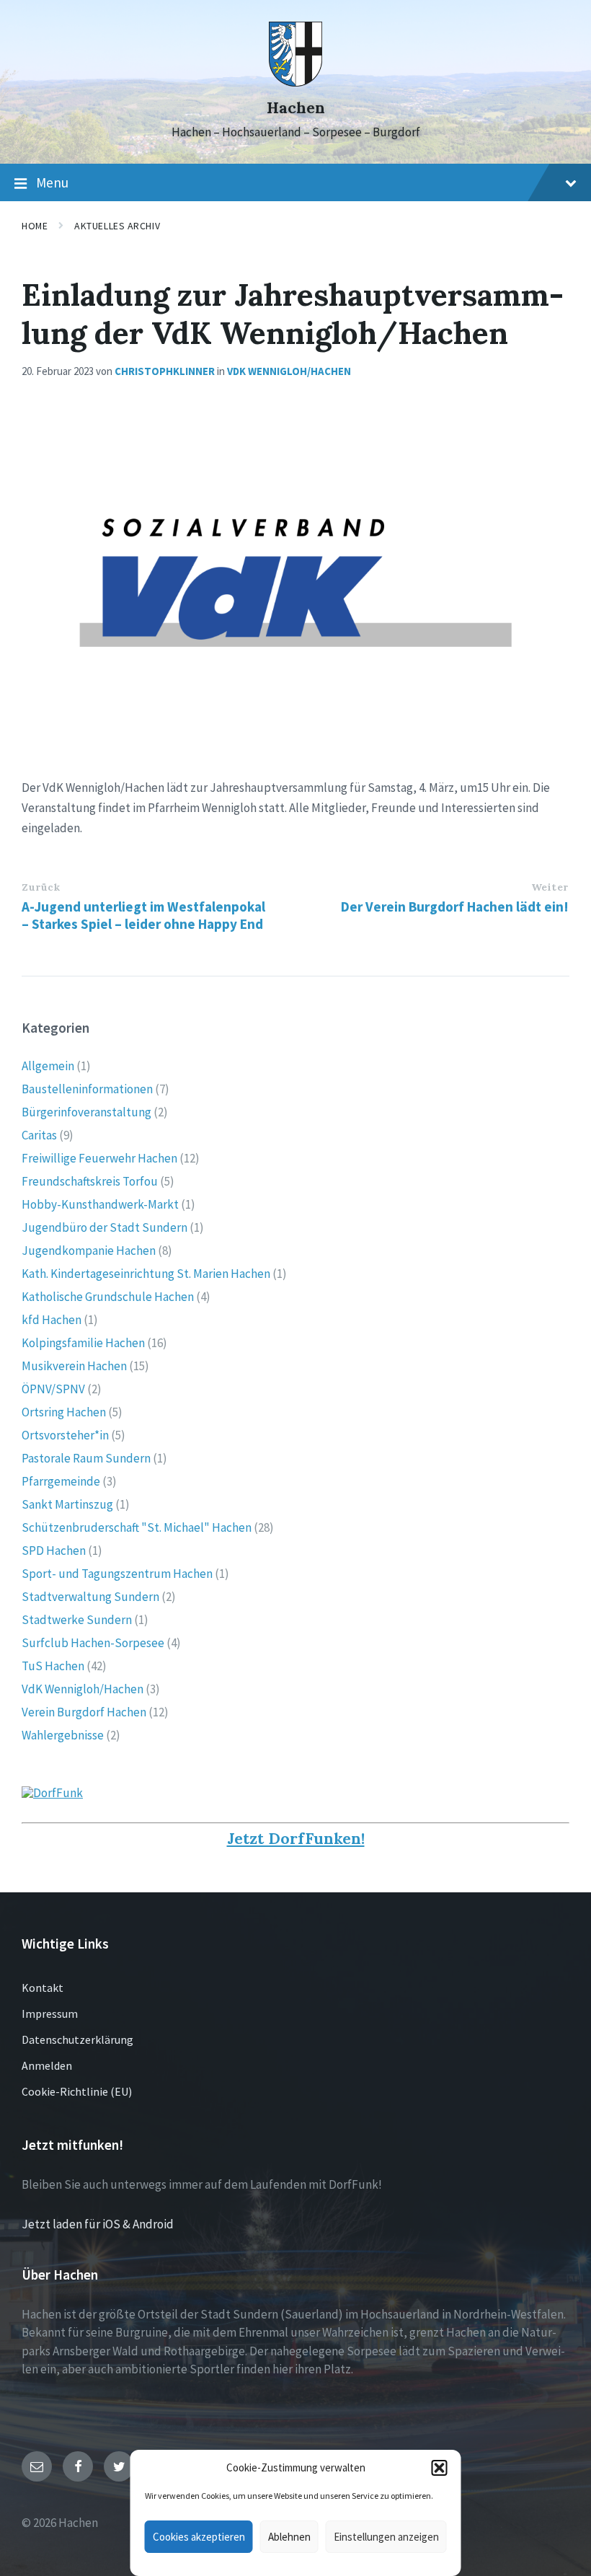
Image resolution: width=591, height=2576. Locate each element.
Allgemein (48, 1066)
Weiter (550, 887)
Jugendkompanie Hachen (89, 1250)
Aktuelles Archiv (117, 226)
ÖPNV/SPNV (53, 1389)
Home (35, 226)
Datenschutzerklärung (77, 2039)
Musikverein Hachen (74, 1366)
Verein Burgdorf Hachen (84, 1712)
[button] (440, 2468)
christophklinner (165, 371)
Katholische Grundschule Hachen (108, 1297)
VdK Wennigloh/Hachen (289, 371)
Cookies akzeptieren (199, 2537)
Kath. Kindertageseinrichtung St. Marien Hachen (146, 1274)
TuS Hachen (53, 1666)
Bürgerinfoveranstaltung (86, 1112)
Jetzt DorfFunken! (296, 1839)
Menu (52, 182)
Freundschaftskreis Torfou (90, 1181)
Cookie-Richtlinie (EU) (77, 2091)
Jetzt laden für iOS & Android (98, 2224)
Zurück (41, 887)
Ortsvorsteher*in (65, 1435)
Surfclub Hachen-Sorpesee (93, 1643)
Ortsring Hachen (64, 1412)
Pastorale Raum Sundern (86, 1458)
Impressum (50, 2013)
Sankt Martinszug (67, 1504)
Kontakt (43, 1988)
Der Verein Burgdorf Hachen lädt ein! (455, 907)
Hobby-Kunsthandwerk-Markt (100, 1204)
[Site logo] (296, 82)
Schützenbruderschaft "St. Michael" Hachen (137, 1527)
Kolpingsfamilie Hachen (83, 1343)
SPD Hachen (54, 1551)
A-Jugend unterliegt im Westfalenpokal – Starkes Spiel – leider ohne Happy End (143, 915)
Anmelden (47, 2065)
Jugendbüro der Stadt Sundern (105, 1227)
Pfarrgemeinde (61, 1481)
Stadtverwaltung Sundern (90, 1597)
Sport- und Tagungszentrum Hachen (117, 1574)
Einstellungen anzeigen (386, 2537)
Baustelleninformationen (87, 1089)
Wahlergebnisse (63, 1735)
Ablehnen (289, 2537)
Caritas (39, 1135)
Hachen (296, 108)
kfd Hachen (52, 1320)
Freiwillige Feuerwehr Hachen (99, 1158)
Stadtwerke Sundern (77, 1620)
